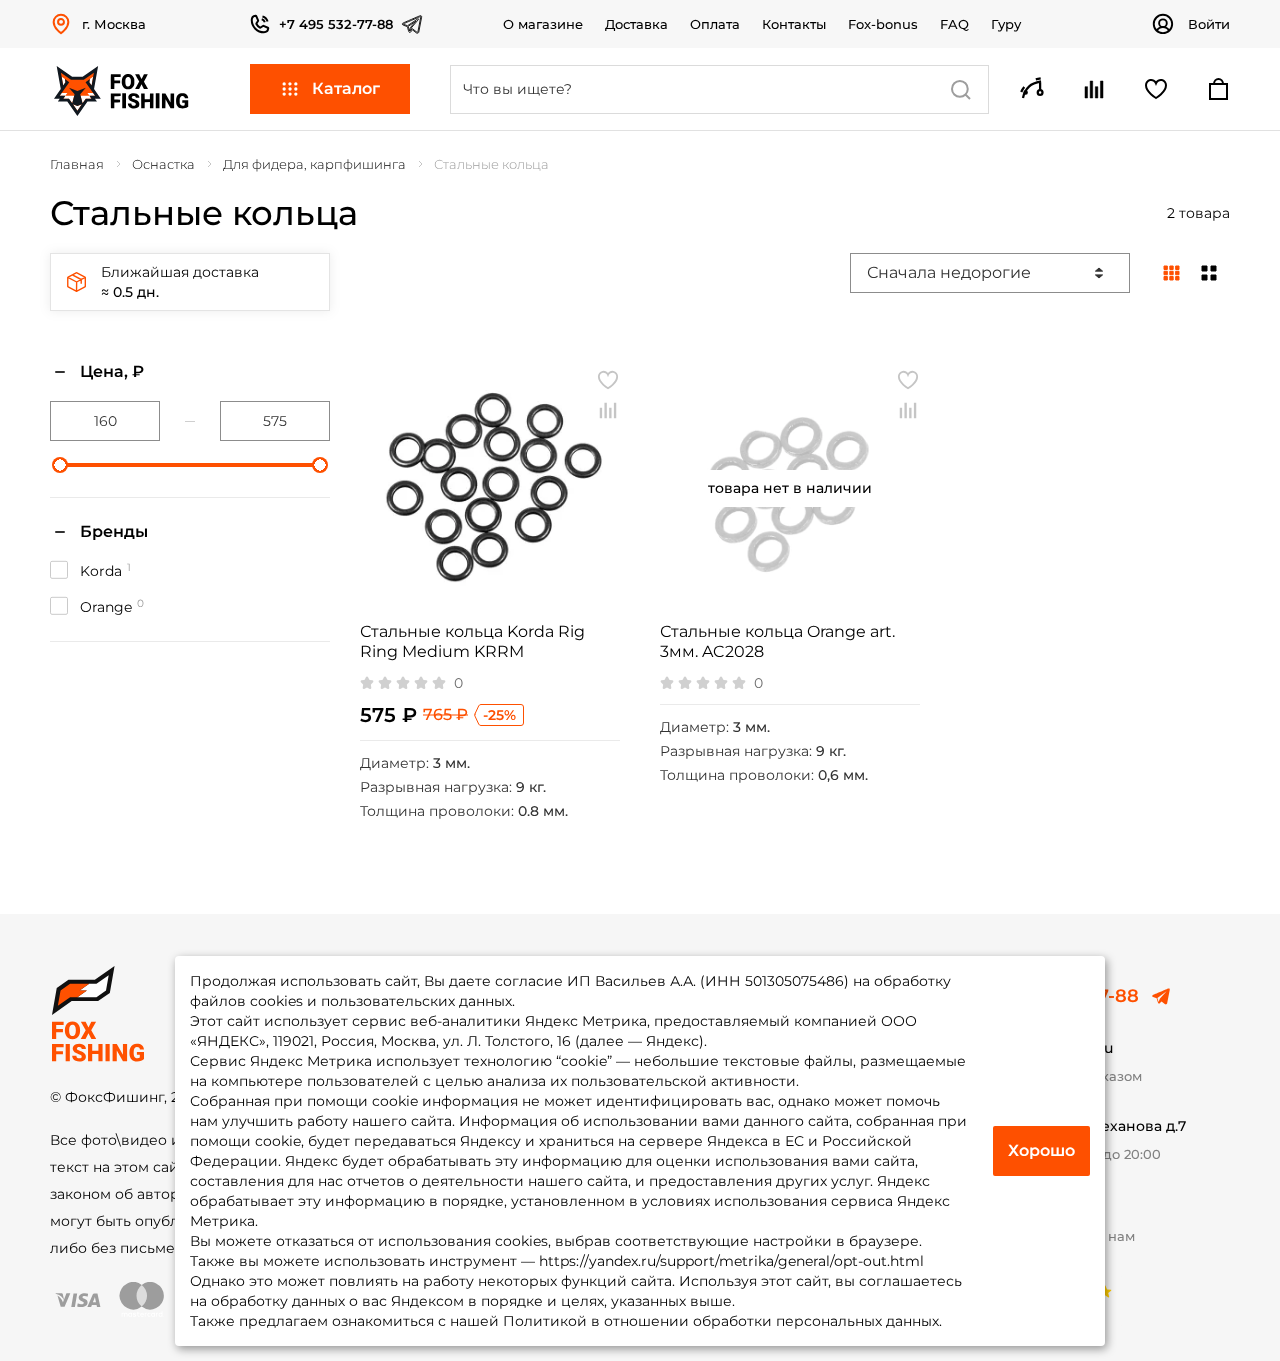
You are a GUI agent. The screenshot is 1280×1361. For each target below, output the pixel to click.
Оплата (715, 24)
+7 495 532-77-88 (336, 24)
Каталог (346, 88)
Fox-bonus (883, 24)
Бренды (114, 531)
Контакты (794, 24)
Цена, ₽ (112, 371)
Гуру (1006, 24)
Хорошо (1041, 1150)
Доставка (636, 24)
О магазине (543, 24)
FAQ (954, 24)
